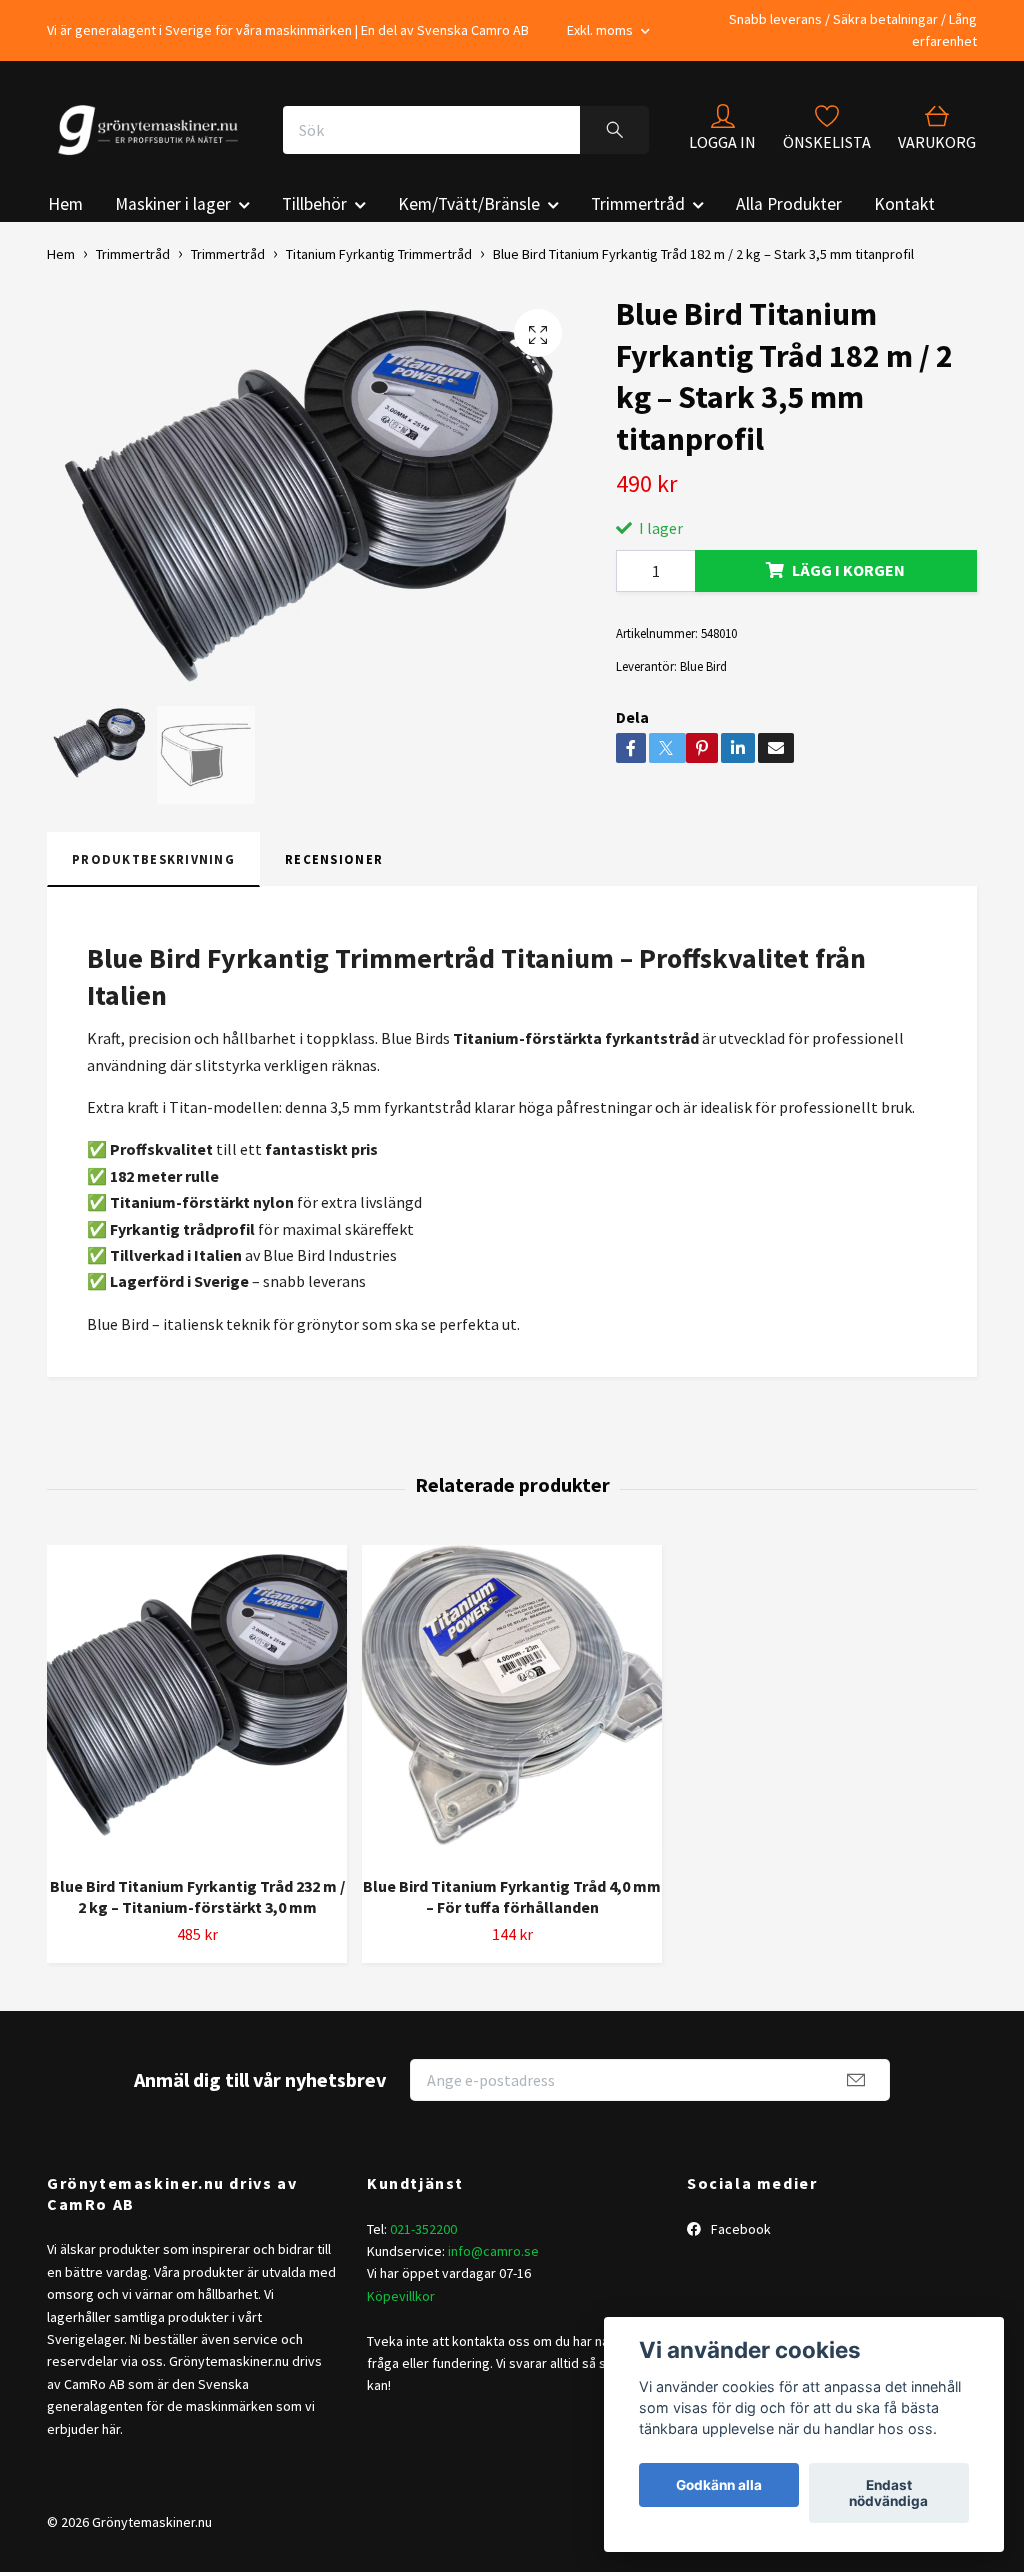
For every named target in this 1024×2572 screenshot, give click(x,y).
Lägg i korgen (848, 570)
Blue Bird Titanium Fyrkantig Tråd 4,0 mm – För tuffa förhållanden (512, 1896)
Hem (65, 204)
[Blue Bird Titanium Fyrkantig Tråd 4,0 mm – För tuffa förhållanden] (512, 1702)
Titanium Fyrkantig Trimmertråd (379, 254)
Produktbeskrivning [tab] (153, 859)
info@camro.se (493, 2251)
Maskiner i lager (173, 204)
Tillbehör (314, 204)
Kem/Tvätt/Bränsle (469, 204)
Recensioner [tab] (334, 859)
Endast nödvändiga (888, 2493)
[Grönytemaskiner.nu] (153, 130)
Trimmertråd (638, 204)
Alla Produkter (789, 204)
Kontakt (904, 204)
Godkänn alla (719, 2485)
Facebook (739, 2229)
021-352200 (423, 2229)
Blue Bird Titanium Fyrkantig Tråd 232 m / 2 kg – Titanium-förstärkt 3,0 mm (197, 1896)
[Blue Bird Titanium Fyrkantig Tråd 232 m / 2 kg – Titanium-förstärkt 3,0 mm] (197, 1702)
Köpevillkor (401, 2296)
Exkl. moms (601, 30)
